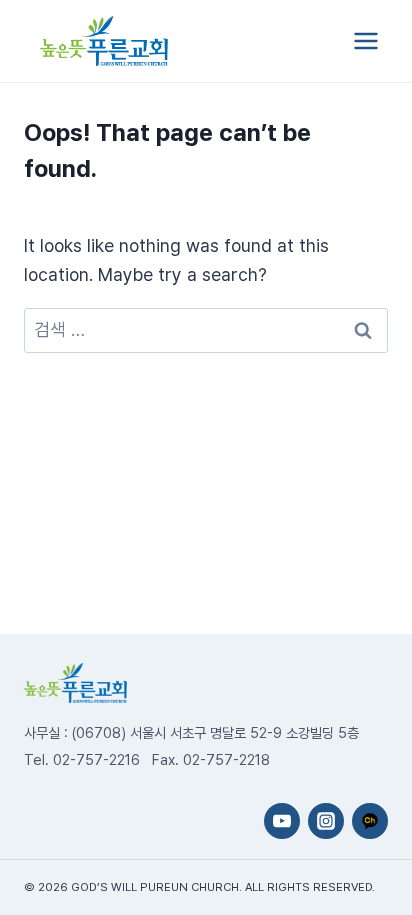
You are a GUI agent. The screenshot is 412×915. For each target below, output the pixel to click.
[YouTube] (282, 821)
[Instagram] (326, 821)
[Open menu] (365, 40)
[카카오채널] (370, 821)
